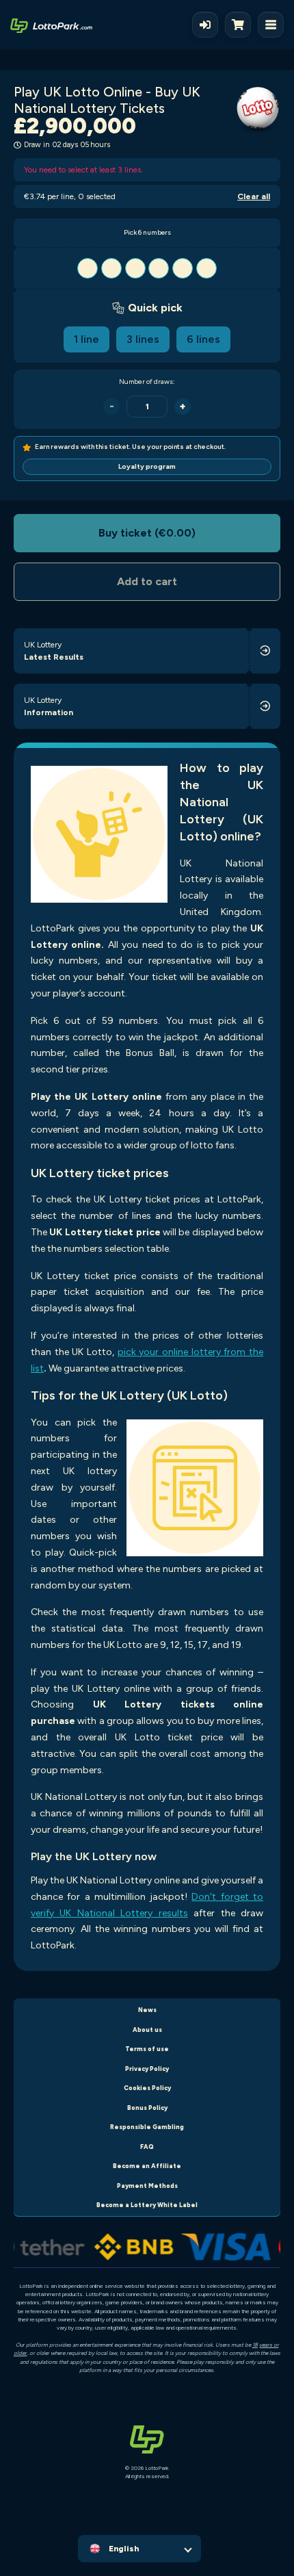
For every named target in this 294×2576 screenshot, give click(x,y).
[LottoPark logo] (51, 25)
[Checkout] (241, 25)
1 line (86, 339)
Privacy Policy (147, 2069)
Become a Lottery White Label (147, 2205)
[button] (147, 268)
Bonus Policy (147, 2108)
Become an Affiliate (147, 2166)
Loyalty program (147, 466)
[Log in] (205, 25)
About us (147, 2030)
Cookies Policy (147, 2088)
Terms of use (147, 2049)
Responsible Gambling (147, 2127)
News (147, 2010)
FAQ (147, 2147)
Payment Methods (147, 2186)
